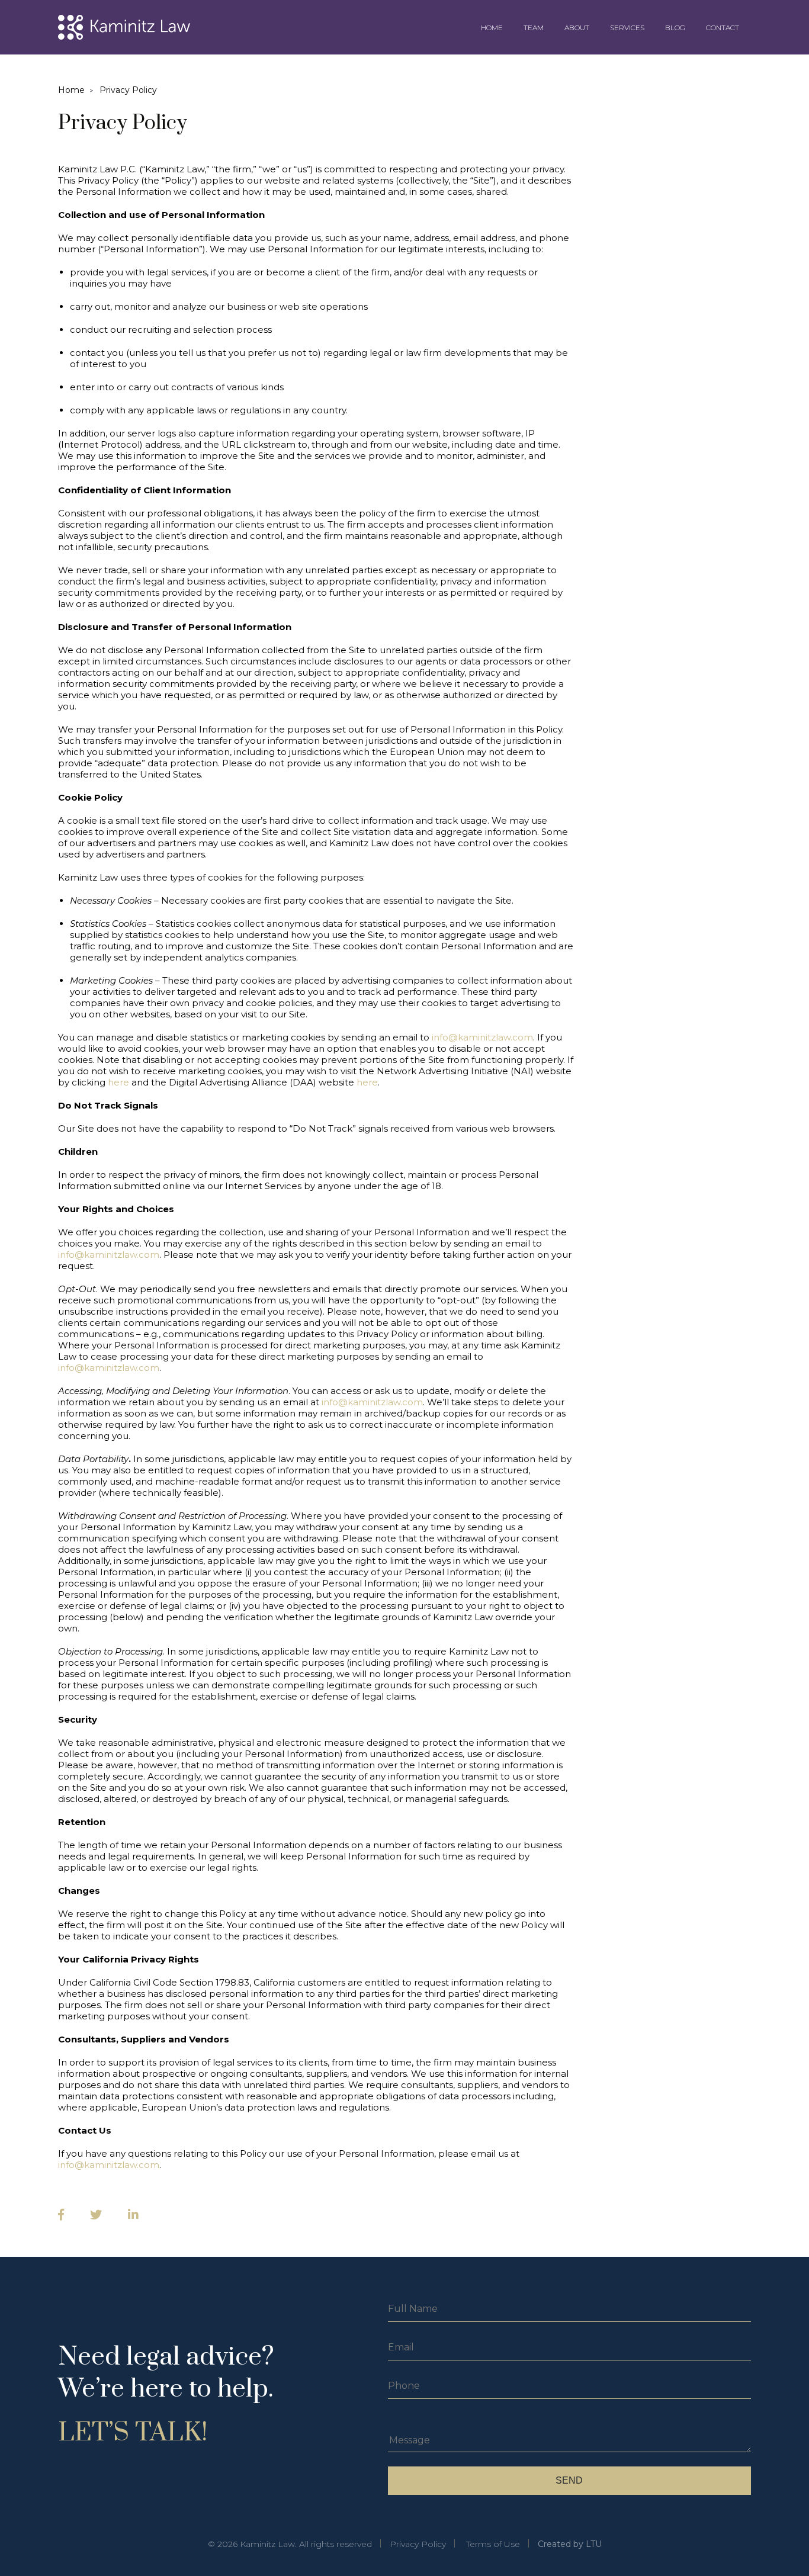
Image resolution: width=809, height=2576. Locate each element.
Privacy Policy (128, 90)
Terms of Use (493, 2544)
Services (627, 28)
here (118, 1082)
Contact (723, 28)
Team (534, 28)
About (577, 28)
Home (492, 28)
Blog (675, 28)
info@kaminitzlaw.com (482, 1037)
